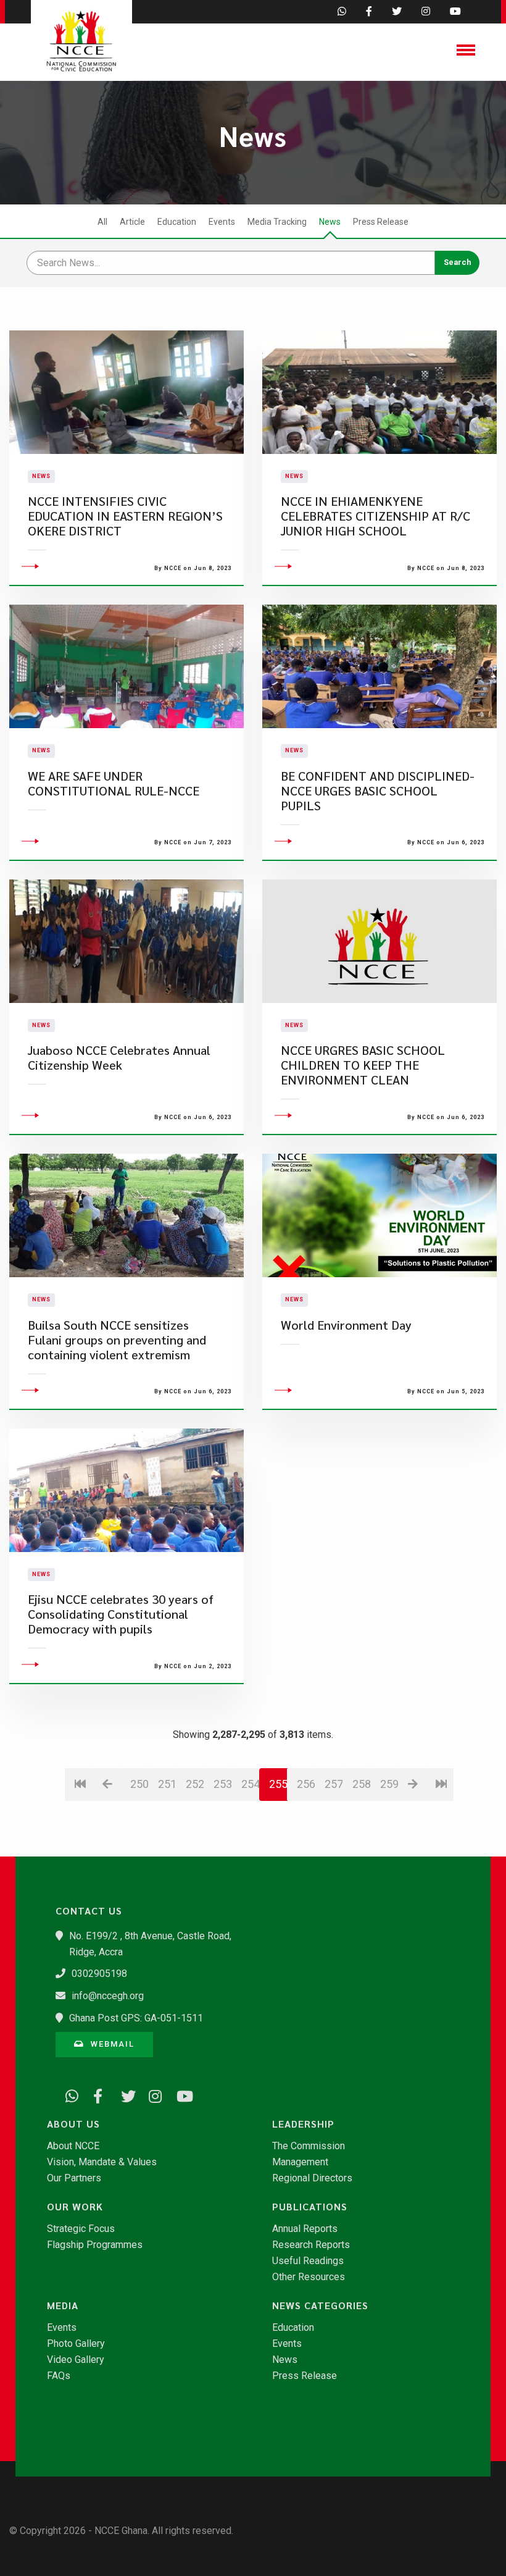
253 (222, 1784)
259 (389, 1784)
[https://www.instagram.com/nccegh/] (151, 2094)
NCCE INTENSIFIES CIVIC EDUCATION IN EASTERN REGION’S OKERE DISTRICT (125, 516)
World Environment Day (346, 1325)
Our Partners (74, 2178)
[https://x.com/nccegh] (123, 2094)
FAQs (59, 2376)
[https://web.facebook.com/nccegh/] (96, 2094)
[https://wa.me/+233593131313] (68, 2094)
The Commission (309, 2146)
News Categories (320, 2305)
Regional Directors (312, 2178)
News (330, 222)
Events (222, 222)
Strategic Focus (81, 2229)
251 (167, 1784)
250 (139, 1784)
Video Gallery (76, 2360)
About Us (73, 2124)
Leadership (303, 2124)
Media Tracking (277, 222)
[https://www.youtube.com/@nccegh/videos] (179, 2094)
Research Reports (311, 2245)
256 (306, 1784)
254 (250, 1784)
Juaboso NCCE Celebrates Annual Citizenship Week (119, 1058)
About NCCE (73, 2146)
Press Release (381, 222)
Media (63, 2305)
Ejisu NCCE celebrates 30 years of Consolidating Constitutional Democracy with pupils (121, 1614)
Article (132, 222)
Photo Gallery (76, 2344)
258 (361, 1784)
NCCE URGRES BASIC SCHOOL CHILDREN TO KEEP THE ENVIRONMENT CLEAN (363, 1065)
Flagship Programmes (95, 2245)
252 (195, 1784)
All (102, 222)
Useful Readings (308, 2261)
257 (334, 1784)
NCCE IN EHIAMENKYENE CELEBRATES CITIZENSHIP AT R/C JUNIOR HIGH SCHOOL (375, 516)
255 (278, 1784)
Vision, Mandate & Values (102, 2162)
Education (177, 222)
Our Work (75, 2207)
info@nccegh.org (108, 1996)
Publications (310, 2207)
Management (300, 2162)
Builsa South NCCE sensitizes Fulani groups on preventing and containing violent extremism (117, 1340)
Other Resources (309, 2277)
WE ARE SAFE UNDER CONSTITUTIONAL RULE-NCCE (114, 783)
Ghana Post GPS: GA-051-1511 (136, 2018)
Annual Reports (305, 2229)
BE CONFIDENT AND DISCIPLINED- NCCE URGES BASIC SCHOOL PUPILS (378, 791)
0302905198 (99, 1974)
